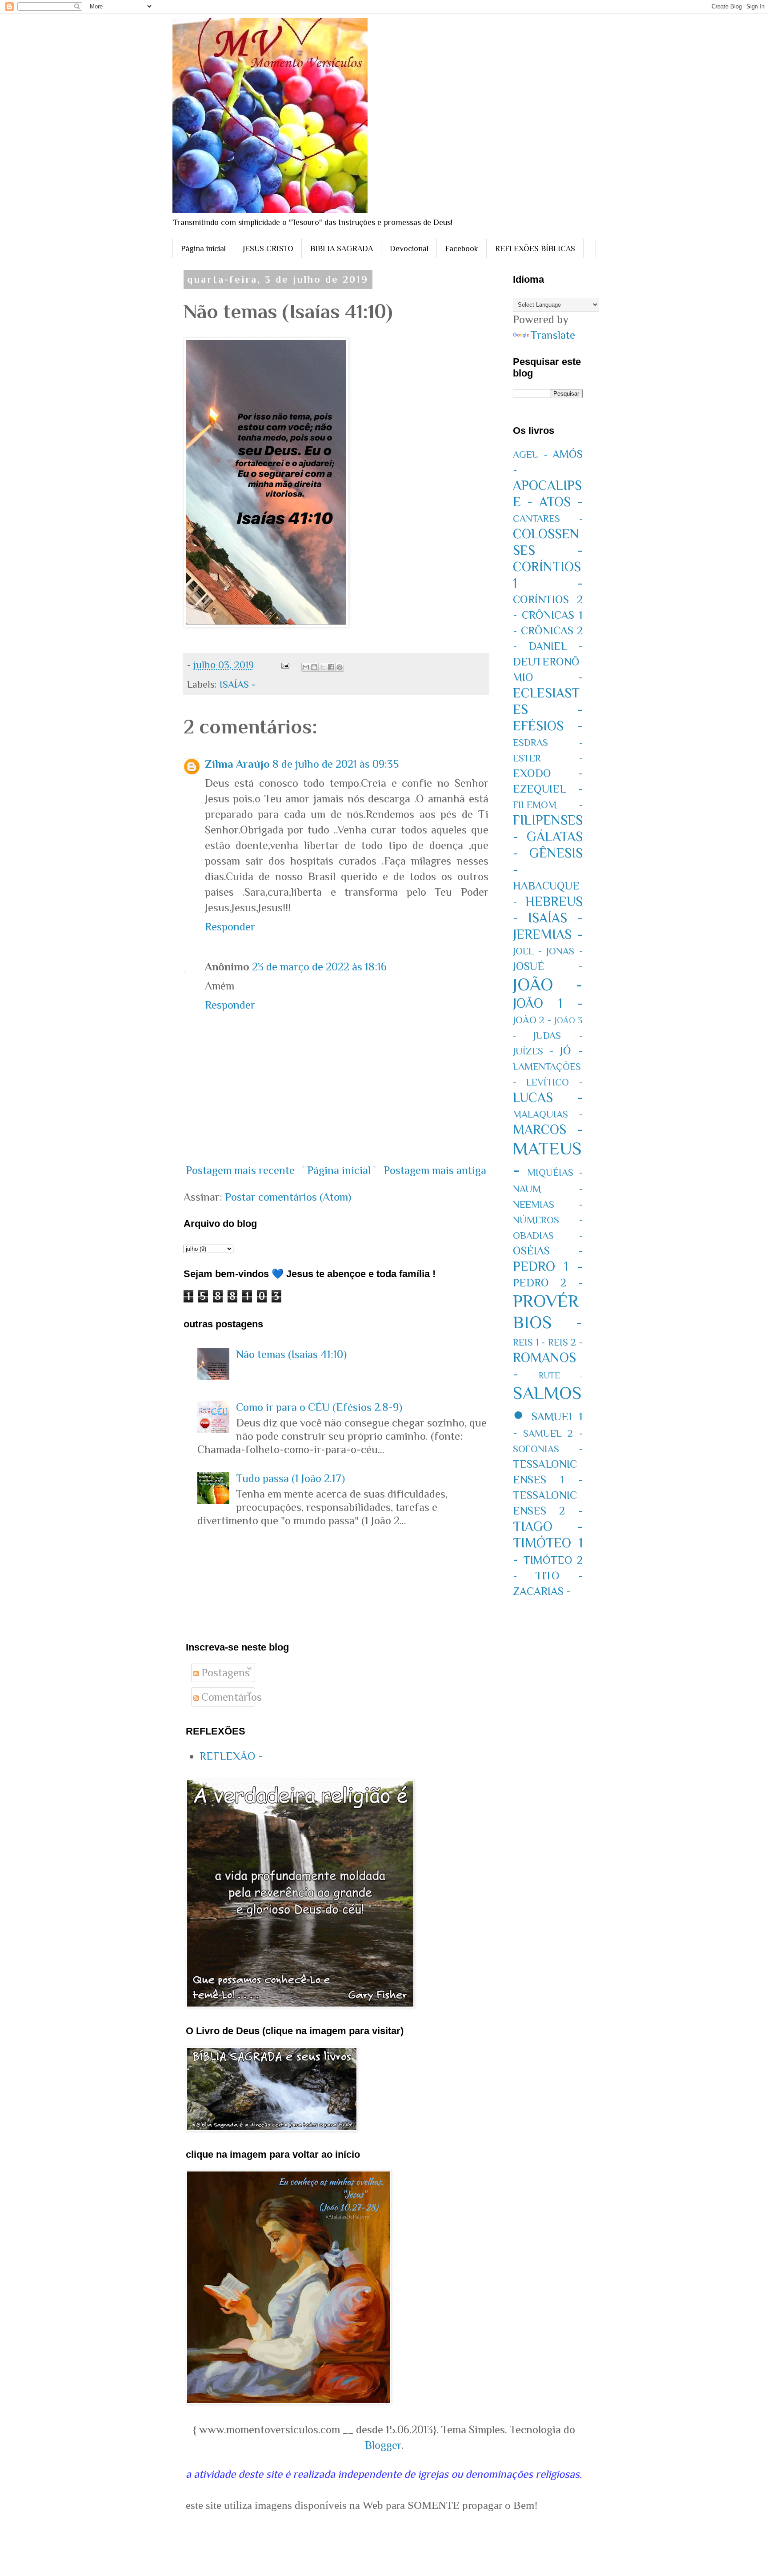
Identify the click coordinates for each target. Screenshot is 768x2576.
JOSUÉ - (548, 966)
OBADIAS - (548, 1236)
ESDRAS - (548, 743)
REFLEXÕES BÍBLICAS (535, 248)
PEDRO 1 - (548, 1266)
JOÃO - (548, 984)
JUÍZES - (533, 1051)
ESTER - (548, 758)
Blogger (383, 2445)
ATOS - (561, 502)
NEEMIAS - (548, 1204)
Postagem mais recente (240, 1170)
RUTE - (561, 1375)
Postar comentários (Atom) (288, 1197)
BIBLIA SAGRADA (342, 248)
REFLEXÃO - (231, 1756)
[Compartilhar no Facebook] (331, 667)
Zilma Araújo (237, 764)
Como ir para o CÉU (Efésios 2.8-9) (319, 1407)
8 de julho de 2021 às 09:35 (336, 764)
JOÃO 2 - (532, 1020)
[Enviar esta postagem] (284, 665)
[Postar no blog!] (314, 667)
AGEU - (530, 455)
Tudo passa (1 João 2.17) (290, 1478)
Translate (553, 335)
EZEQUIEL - (548, 789)
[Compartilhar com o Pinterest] (340, 667)
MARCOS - (548, 1130)
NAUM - (548, 1189)
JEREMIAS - (548, 934)
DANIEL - (556, 646)
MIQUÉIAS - (555, 1172)
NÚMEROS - (548, 1220)
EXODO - (548, 773)
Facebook (462, 248)
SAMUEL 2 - (553, 1433)
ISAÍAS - (237, 684)
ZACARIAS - (542, 1591)
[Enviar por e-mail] (306, 667)
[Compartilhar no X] (323, 667)
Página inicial (203, 248)
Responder (230, 927)
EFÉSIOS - (548, 726)
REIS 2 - (565, 1342)
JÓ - (571, 1051)
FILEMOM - (548, 805)
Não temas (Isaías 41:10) (291, 1354)
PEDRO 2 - (548, 1283)
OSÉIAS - (548, 1251)
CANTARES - (548, 519)
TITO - (559, 1576)
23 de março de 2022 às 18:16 (319, 967)
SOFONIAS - (548, 1449)
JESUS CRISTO (268, 248)
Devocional (409, 248)
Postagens (224, 1673)
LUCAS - (548, 1098)
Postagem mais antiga (435, 1170)
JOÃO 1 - (548, 1003)
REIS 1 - (529, 1342)
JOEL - (527, 951)
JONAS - (564, 951)
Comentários (230, 1697)
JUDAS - (558, 1036)
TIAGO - (548, 1526)
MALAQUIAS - (548, 1114)
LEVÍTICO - (554, 1082)
